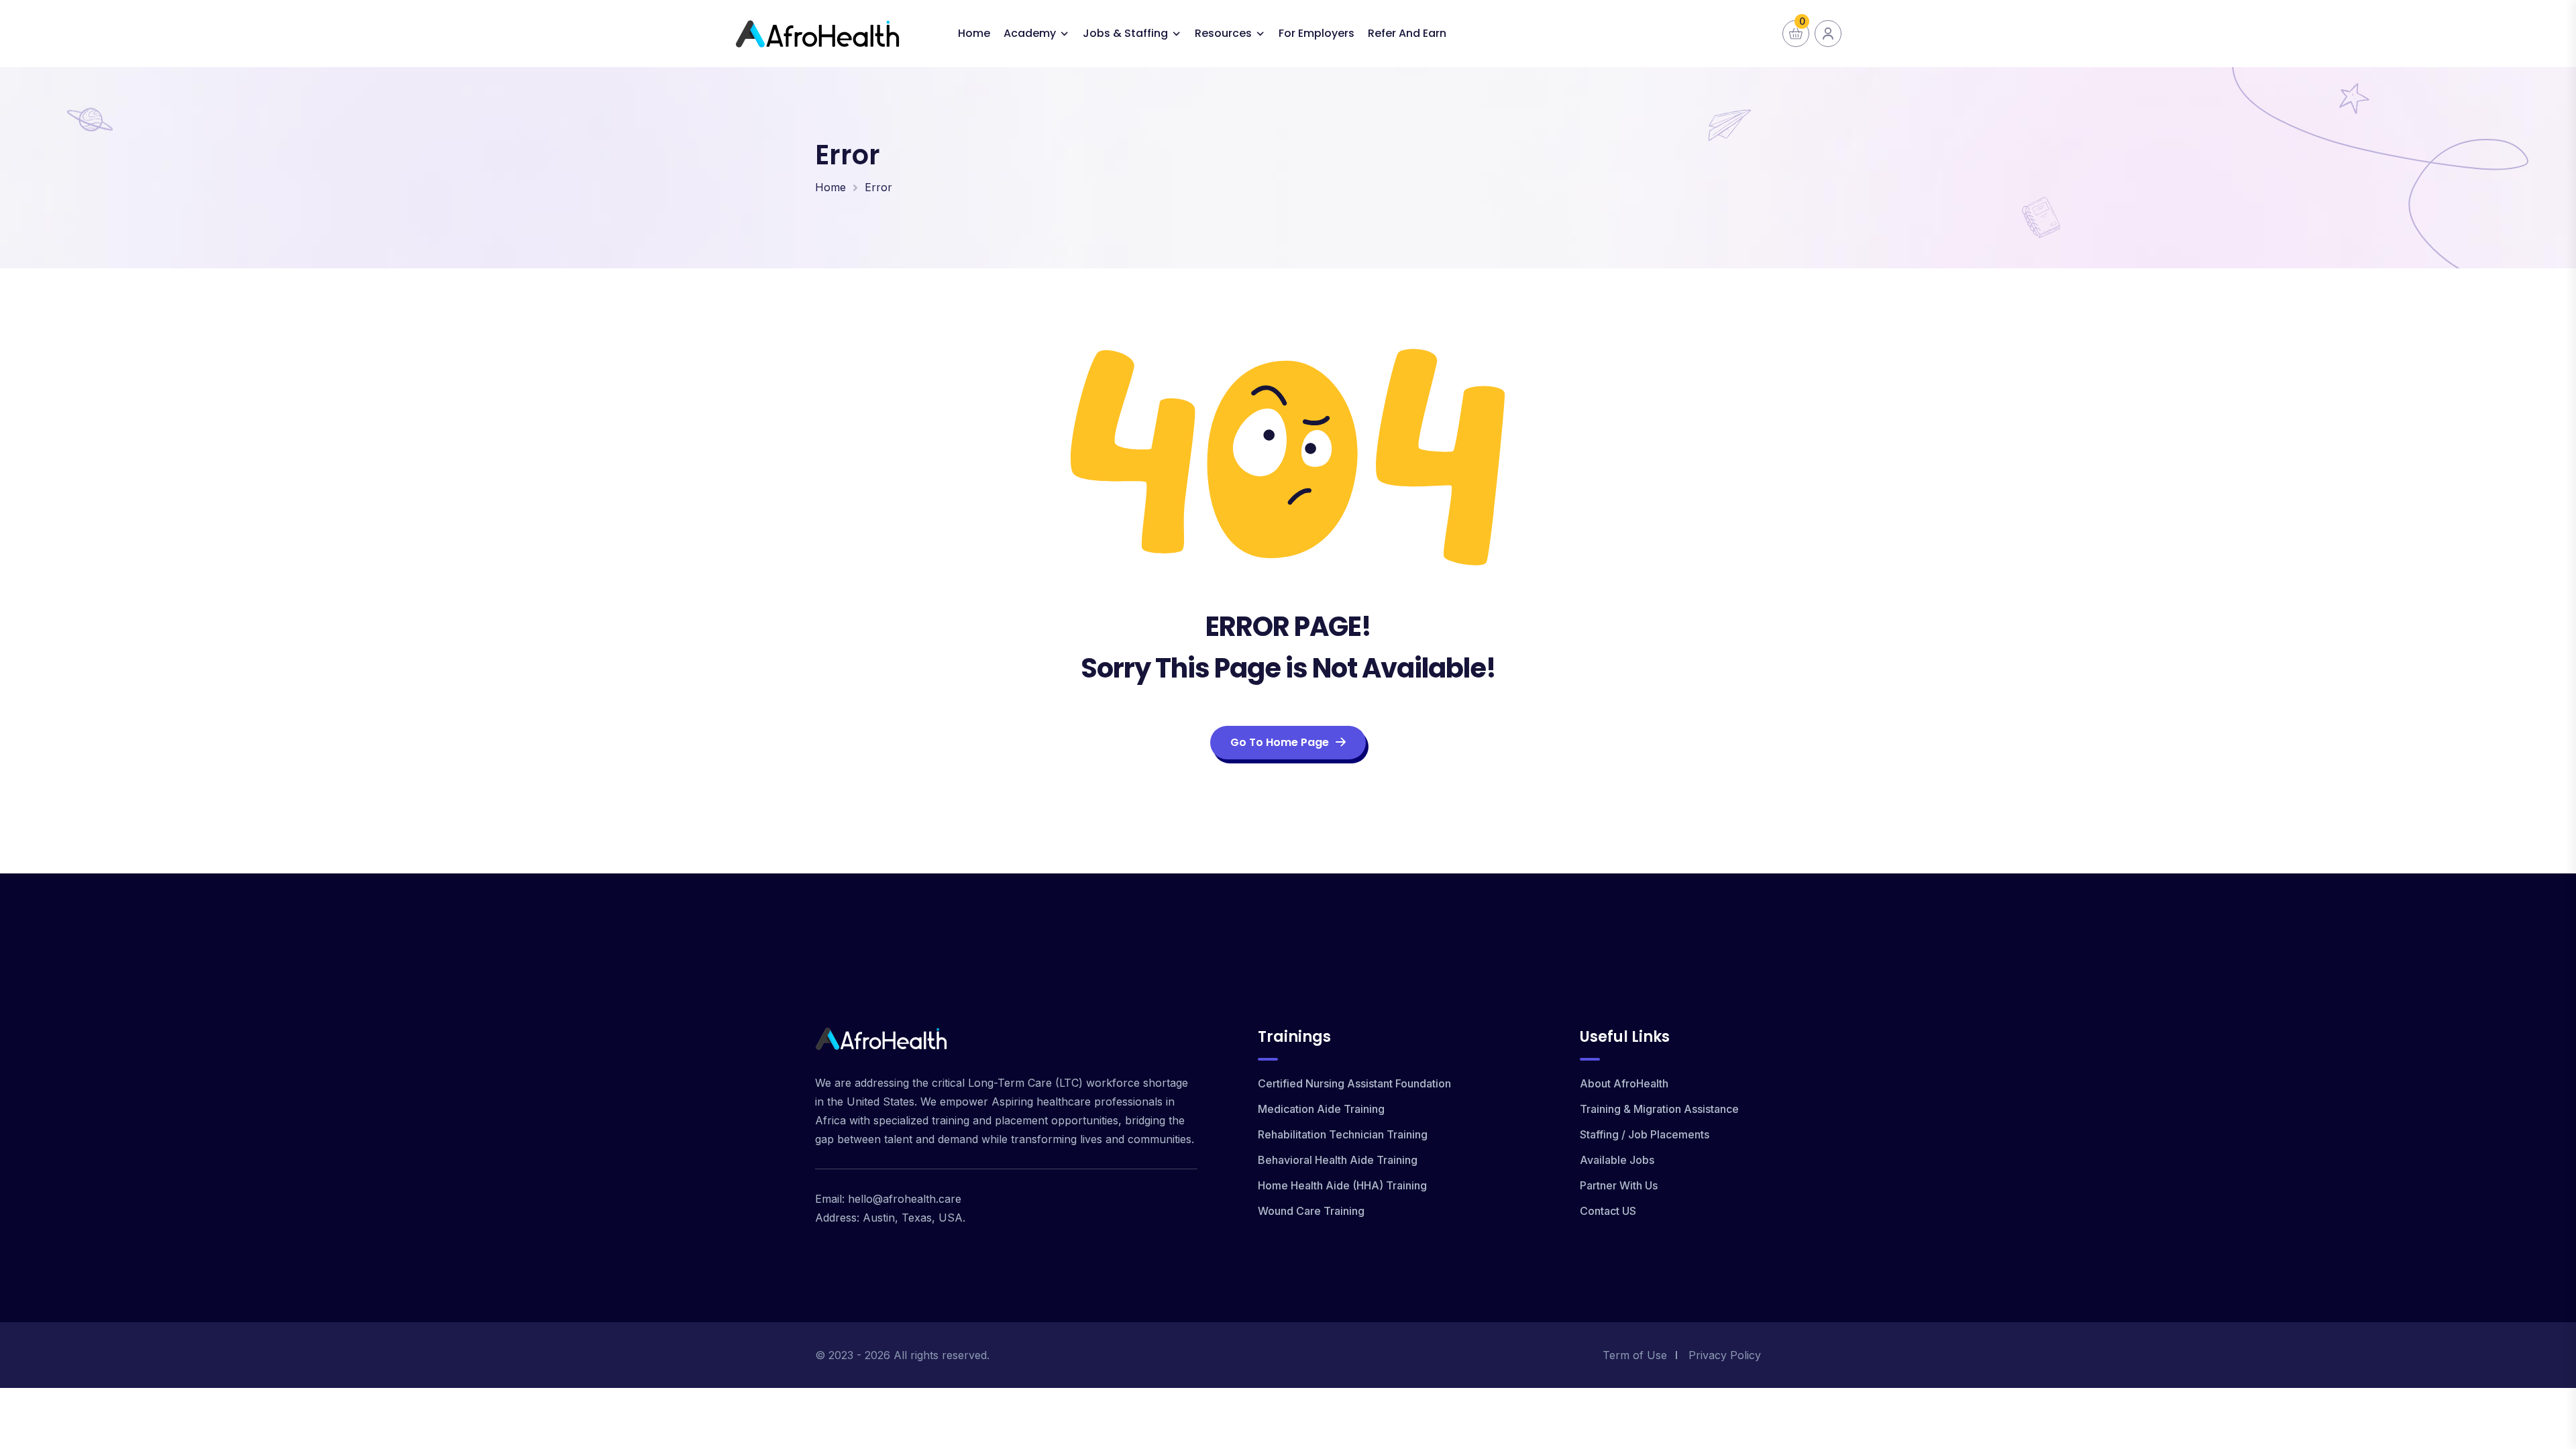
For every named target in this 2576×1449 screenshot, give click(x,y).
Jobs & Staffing (1125, 33)
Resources (1223, 33)
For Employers (1317, 33)
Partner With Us (1619, 1185)
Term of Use (1635, 1355)
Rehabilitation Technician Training (1343, 1134)
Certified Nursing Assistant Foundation (1354, 1083)
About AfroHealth (1624, 1083)
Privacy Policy (1725, 1355)
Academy (1030, 33)
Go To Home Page (1280, 742)
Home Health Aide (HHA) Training (1342, 1185)
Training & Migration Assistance (1659, 1109)
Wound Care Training (1311, 1211)
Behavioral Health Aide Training (1338, 1160)
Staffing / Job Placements (1645, 1134)
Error (878, 187)
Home (974, 33)
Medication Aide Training (1321, 1109)
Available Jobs (1617, 1160)
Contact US (1608, 1211)
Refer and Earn (1407, 33)
